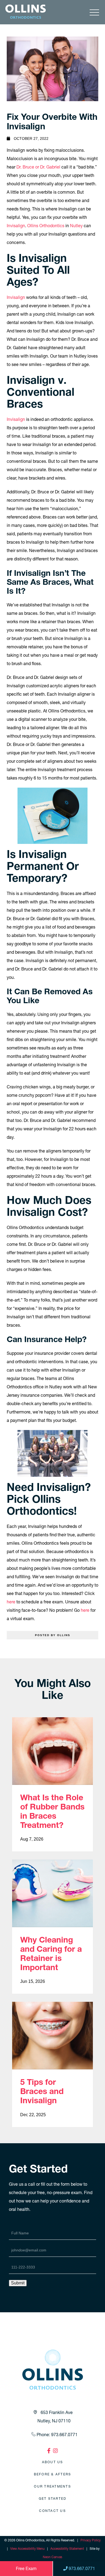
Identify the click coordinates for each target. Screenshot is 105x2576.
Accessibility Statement (67, 2549)
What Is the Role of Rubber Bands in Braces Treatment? (52, 1811)
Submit (18, 2283)
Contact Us (52, 2511)
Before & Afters (53, 2474)
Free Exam (26, 2568)
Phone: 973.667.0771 (57, 2435)
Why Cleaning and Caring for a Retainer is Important (51, 1954)
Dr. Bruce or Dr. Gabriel (38, 167)
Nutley (76, 226)
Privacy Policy (91, 2540)
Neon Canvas (52, 2557)
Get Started (53, 2499)
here (11, 1602)
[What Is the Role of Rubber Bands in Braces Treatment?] (52, 1751)
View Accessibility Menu (27, 2549)
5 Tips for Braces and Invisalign (42, 2091)
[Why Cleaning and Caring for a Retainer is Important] (52, 1893)
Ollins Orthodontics (46, 226)
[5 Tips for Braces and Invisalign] (52, 2036)
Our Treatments (52, 2486)
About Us (53, 2462)
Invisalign (16, 226)
